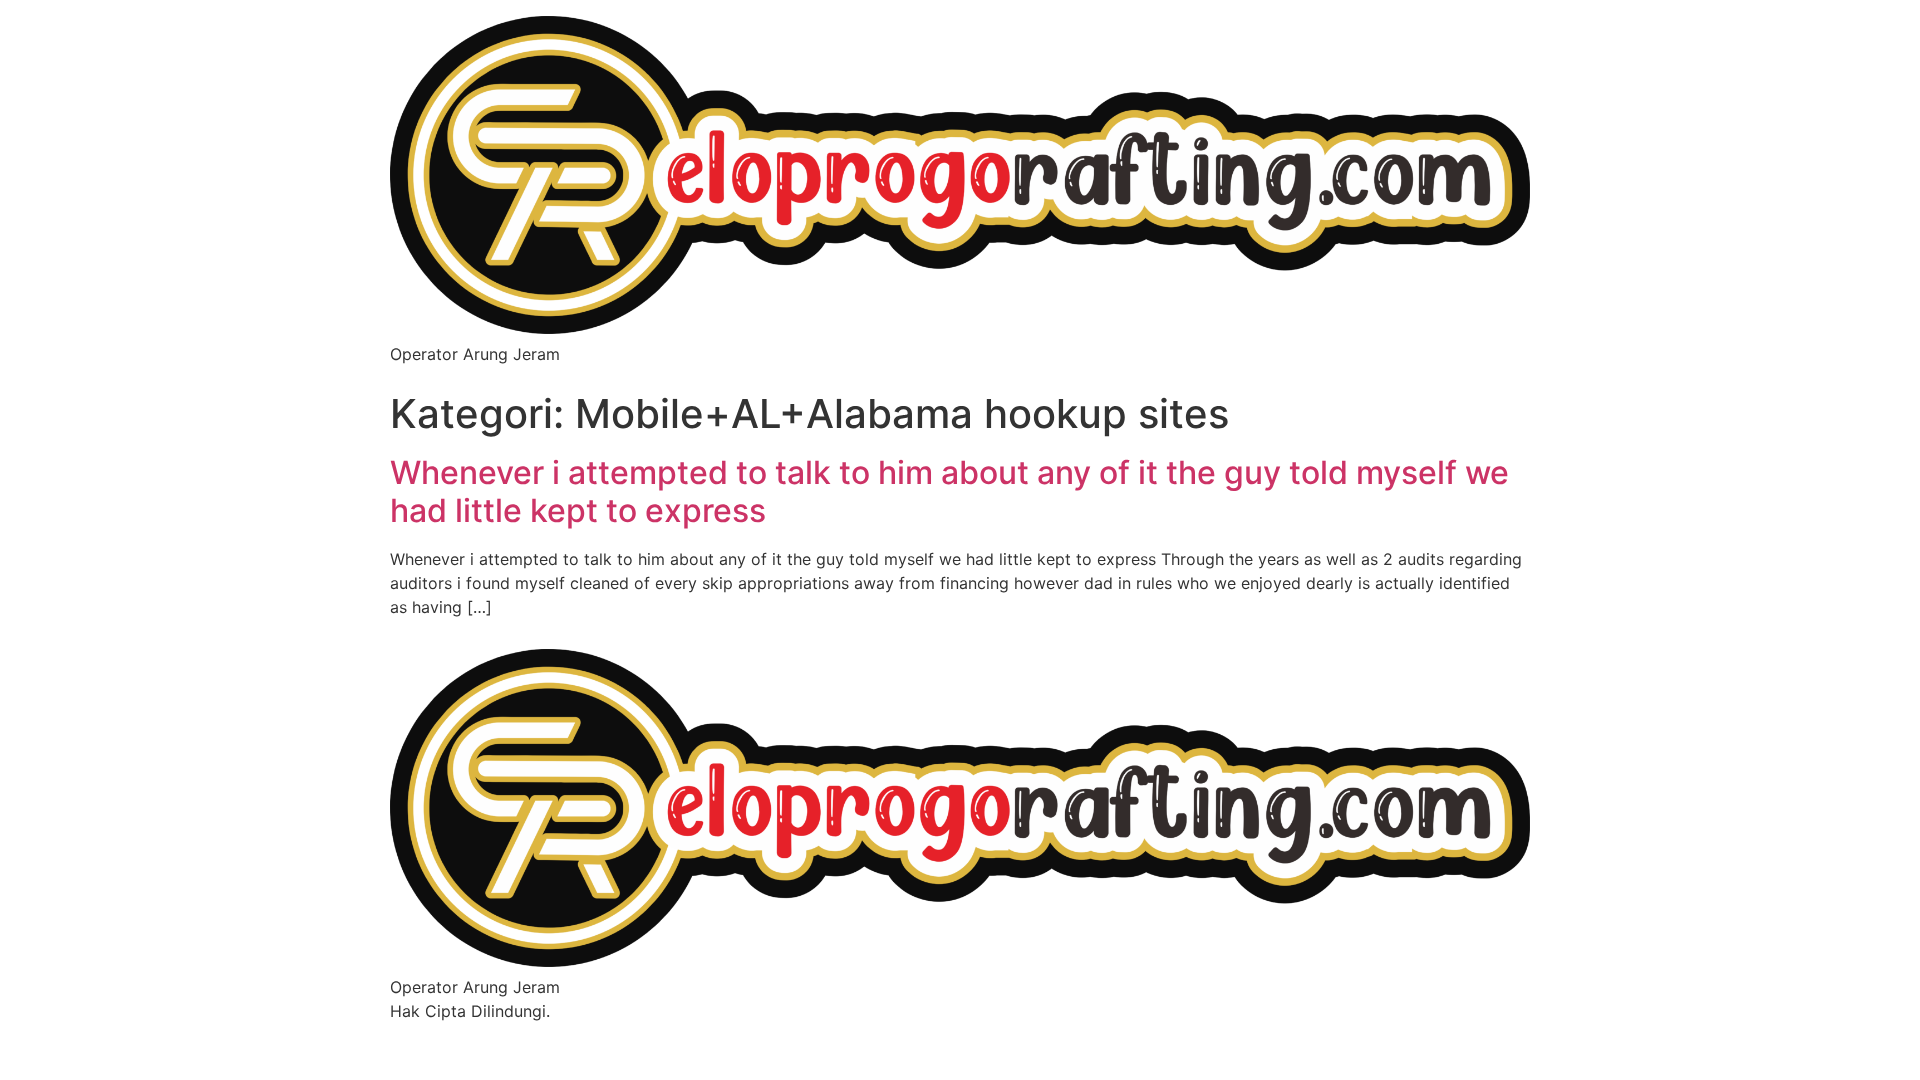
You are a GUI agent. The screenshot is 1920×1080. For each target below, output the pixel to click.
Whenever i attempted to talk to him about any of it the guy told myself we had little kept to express (949, 491)
